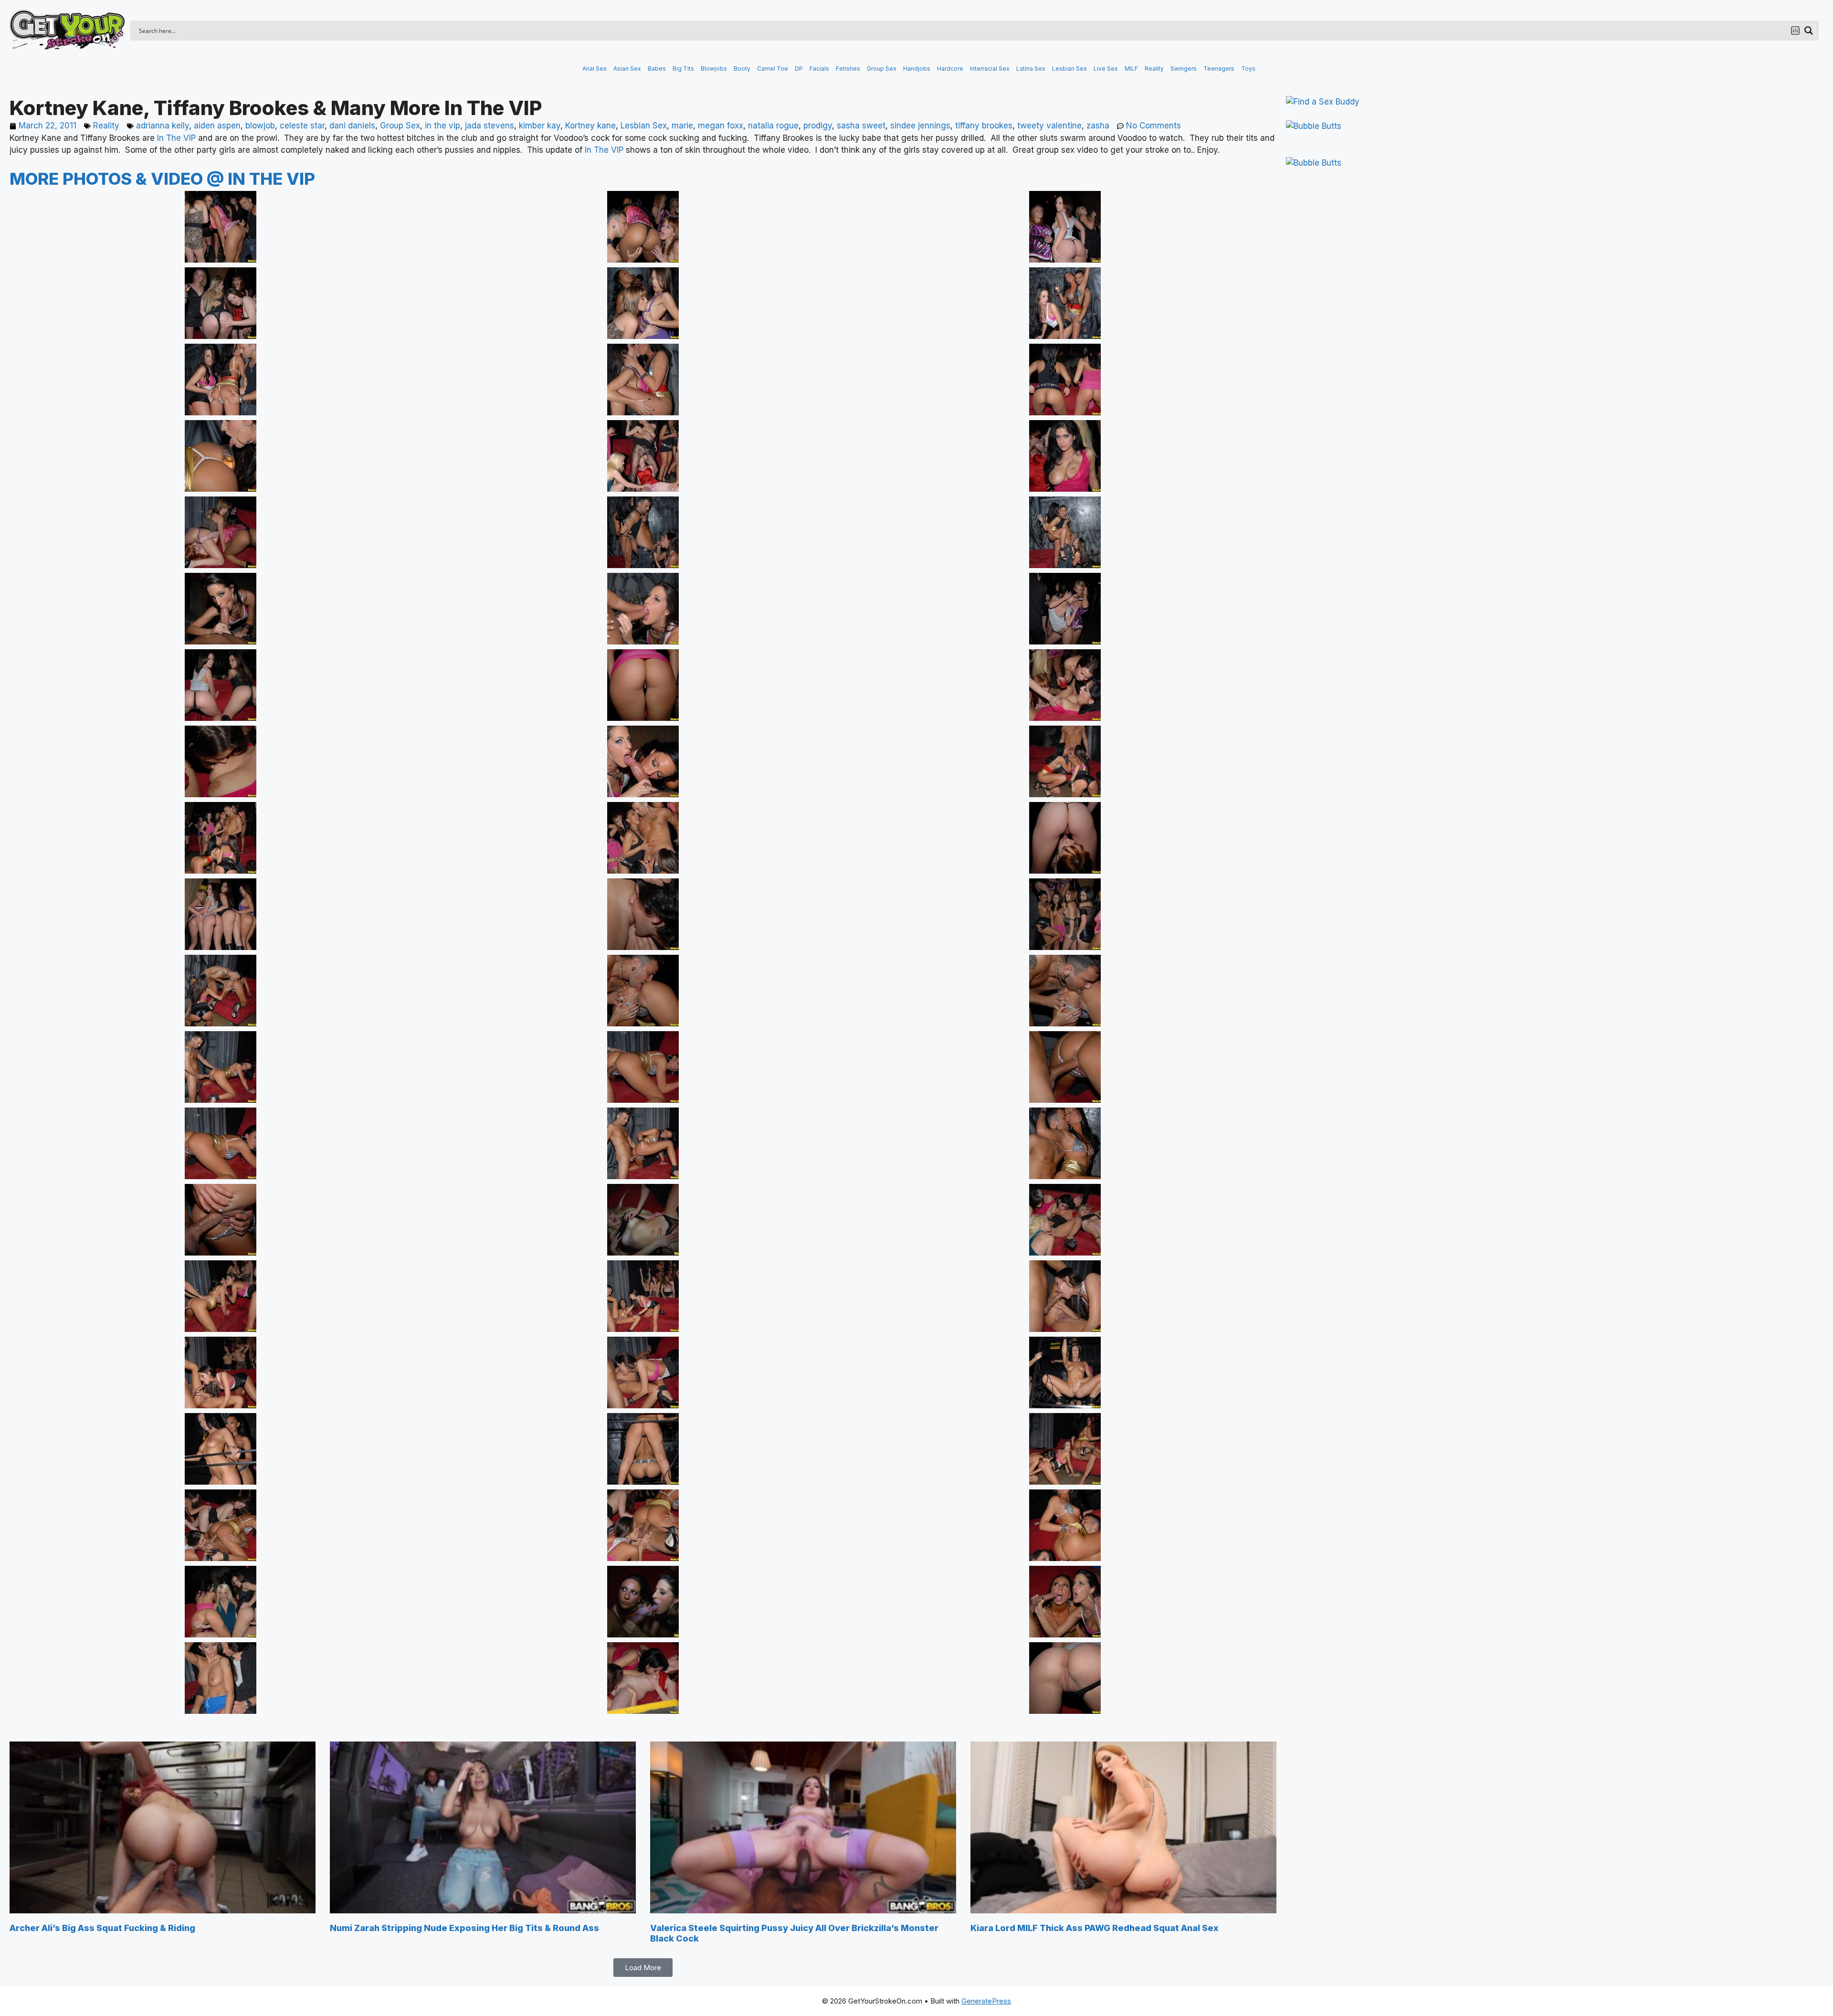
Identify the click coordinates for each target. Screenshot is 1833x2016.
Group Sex (882, 69)
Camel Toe (773, 69)
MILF (1131, 69)
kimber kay (540, 126)
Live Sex (1106, 69)
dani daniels (352, 126)
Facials (819, 69)
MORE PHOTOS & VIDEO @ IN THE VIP (162, 179)
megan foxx (721, 126)
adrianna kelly (163, 126)
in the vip (442, 126)
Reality (1154, 69)
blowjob (260, 126)
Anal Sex (595, 69)
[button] (643, 1968)
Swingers (1184, 69)
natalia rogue (773, 126)
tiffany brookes (984, 126)
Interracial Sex (990, 69)
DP (799, 69)
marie (682, 126)
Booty (742, 69)
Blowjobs (714, 69)
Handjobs (917, 69)
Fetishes (848, 69)
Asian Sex (627, 69)
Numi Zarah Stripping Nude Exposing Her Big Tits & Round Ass (464, 1928)
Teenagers (1219, 69)
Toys (1248, 69)
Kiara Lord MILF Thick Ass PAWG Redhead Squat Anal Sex (1095, 1928)
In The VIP (176, 138)
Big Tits (683, 69)
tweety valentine (1049, 126)
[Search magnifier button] (1809, 31)
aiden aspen (217, 126)
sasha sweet (861, 126)
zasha (1098, 126)
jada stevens (490, 126)
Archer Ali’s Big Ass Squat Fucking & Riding (102, 1928)
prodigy (818, 126)
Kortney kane (590, 126)
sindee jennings (920, 126)
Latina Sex (1031, 69)
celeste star (302, 126)
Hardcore (950, 69)
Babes (657, 69)
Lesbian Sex (1069, 69)
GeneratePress (986, 2001)
